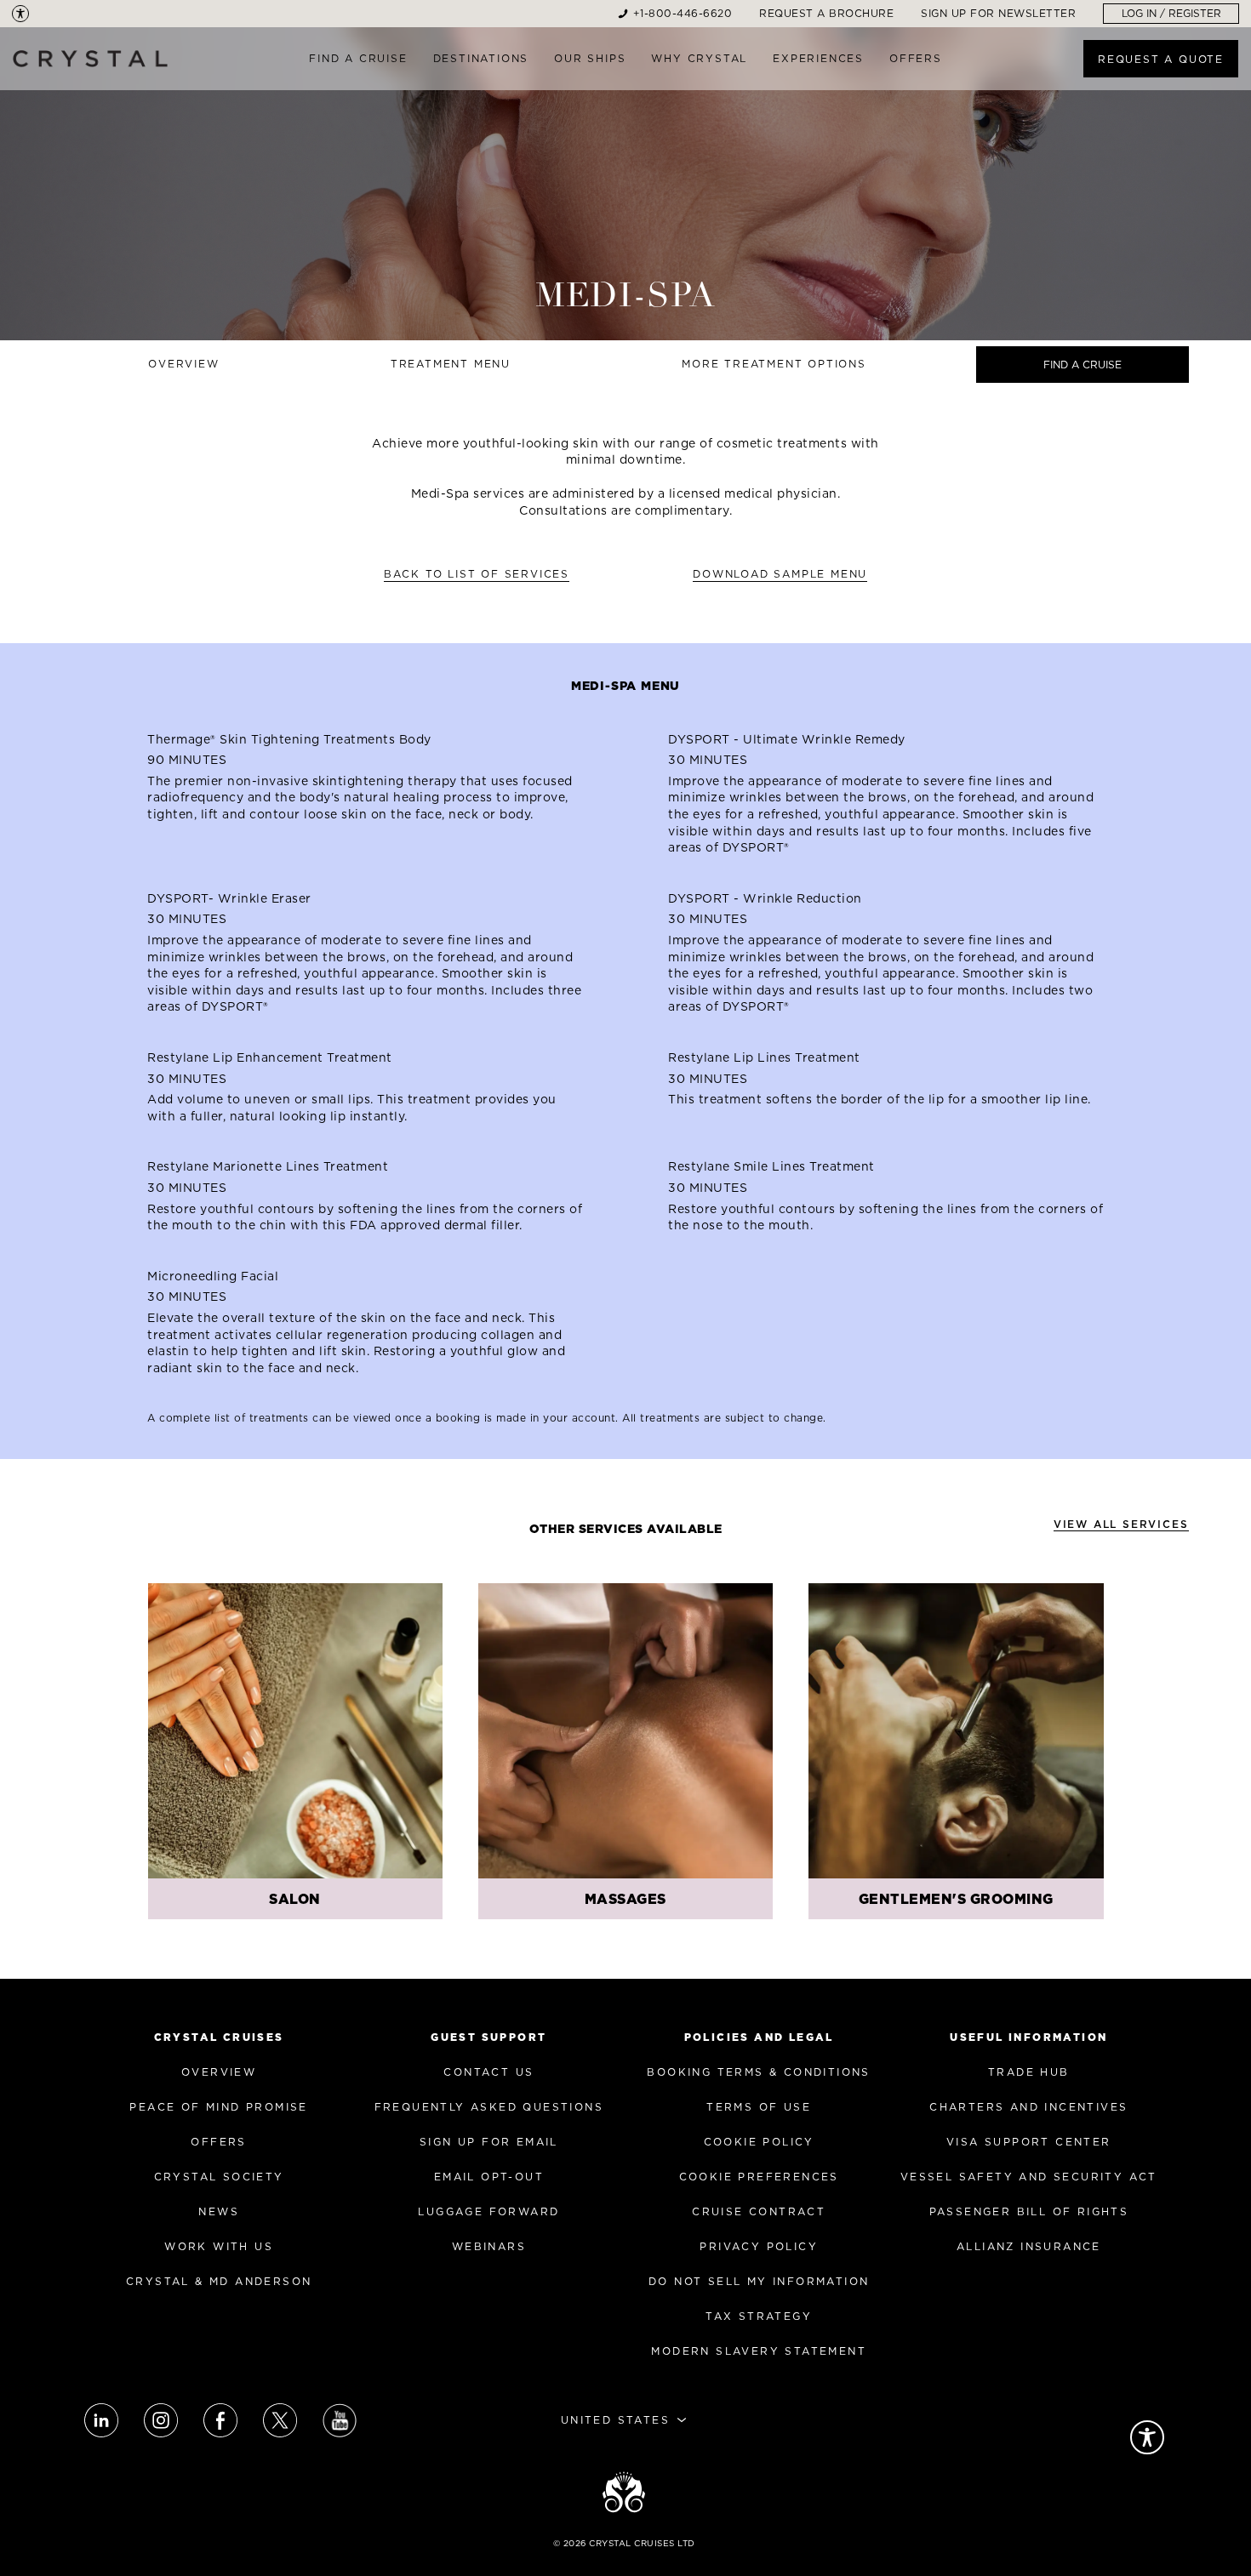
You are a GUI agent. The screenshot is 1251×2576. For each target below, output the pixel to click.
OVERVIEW (219, 2072)
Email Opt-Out (489, 2177)
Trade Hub (1029, 2072)
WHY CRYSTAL (699, 58)
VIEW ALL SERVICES (1121, 1524)
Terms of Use (759, 2107)
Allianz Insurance (1029, 2246)
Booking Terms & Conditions (758, 2072)
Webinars (489, 2246)
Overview (183, 364)
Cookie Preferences (759, 2177)
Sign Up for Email (489, 2142)
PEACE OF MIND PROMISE (218, 2107)
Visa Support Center (1029, 2142)
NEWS (219, 2211)
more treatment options (774, 364)
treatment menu (451, 364)
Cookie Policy (759, 2142)
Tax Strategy (759, 2316)
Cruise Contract (759, 2211)
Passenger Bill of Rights (1029, 2211)
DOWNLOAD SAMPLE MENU (780, 574)
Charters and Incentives (1028, 2107)
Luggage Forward (488, 2211)
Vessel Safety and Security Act (1029, 2177)
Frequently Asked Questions (489, 2107)
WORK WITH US (219, 2246)
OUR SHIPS (590, 58)
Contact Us (488, 2072)
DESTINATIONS (481, 58)
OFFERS (916, 58)
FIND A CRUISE (358, 58)
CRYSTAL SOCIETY (219, 2177)
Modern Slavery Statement (759, 2351)
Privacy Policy (759, 2246)
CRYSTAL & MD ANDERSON (219, 2281)
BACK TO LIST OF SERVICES (477, 574)
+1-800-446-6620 (683, 13)
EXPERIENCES (818, 58)
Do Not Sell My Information (759, 2281)
